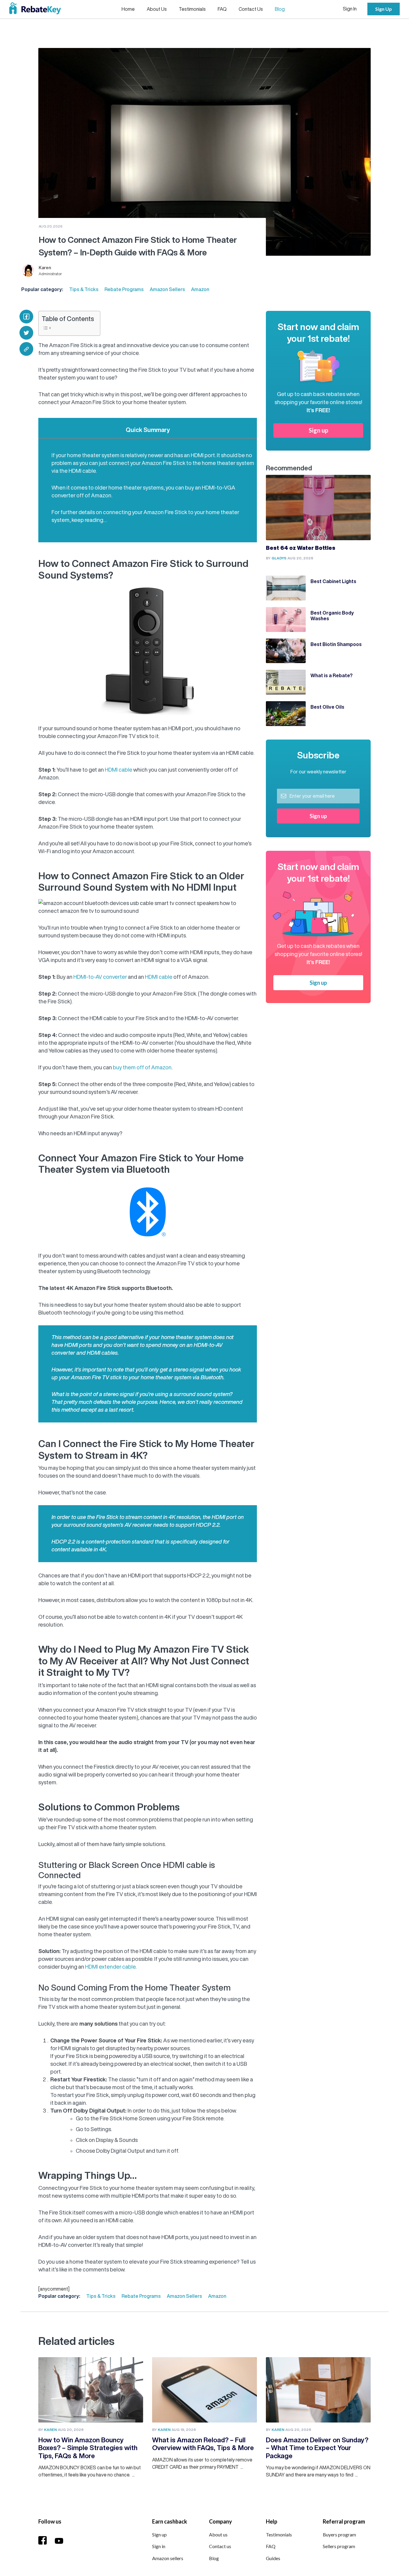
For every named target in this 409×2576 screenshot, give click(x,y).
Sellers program (339, 2546)
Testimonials (192, 9)
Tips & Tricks (84, 289)
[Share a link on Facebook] (26, 317)
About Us (157, 9)
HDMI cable (119, 770)
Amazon (200, 289)
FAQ (222, 9)
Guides (273, 2558)
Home (128, 9)
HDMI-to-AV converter (100, 977)
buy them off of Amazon (142, 1067)
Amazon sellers (168, 2558)
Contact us (220, 2546)
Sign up (318, 430)
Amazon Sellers (167, 289)
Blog (280, 9)
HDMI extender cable (110, 1967)
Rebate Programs (124, 289)
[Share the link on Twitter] (26, 333)
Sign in (159, 2546)
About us (218, 2534)
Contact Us (251, 9)
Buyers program (339, 2534)
